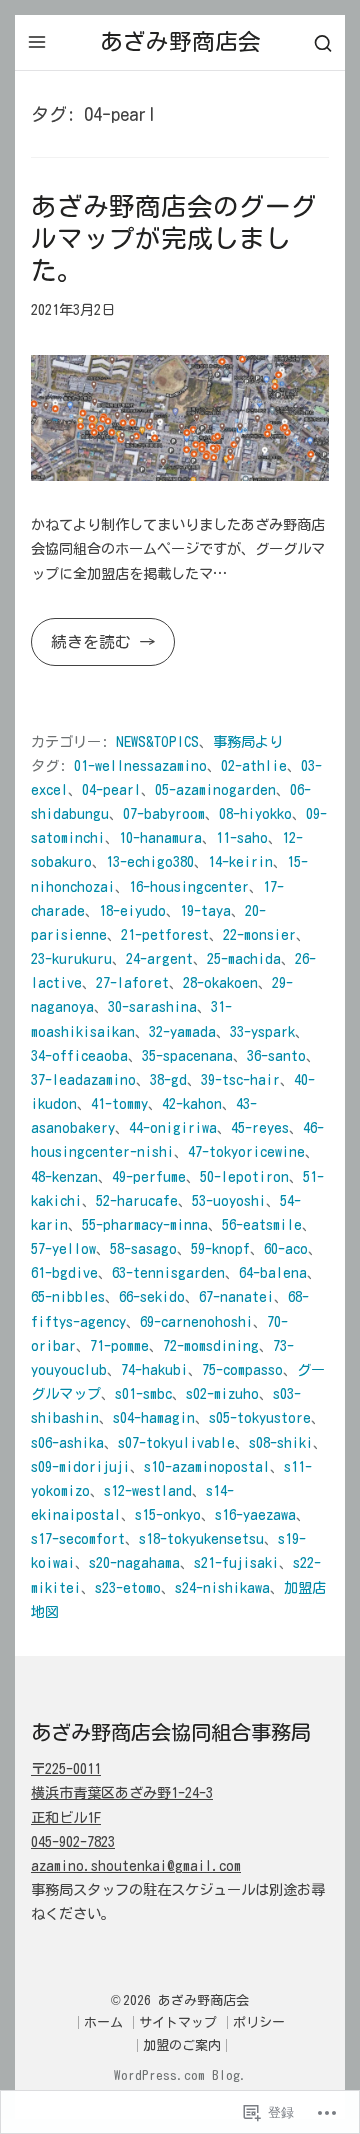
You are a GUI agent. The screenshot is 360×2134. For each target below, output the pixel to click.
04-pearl (111, 789)
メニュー (37, 42)
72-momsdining (211, 1345)
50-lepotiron (244, 1176)
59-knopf (220, 1248)
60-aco (286, 1248)
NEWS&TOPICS (157, 741)
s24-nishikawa (222, 1587)
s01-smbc (143, 1393)
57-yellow (63, 1248)
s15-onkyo (168, 1514)
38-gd (168, 1079)
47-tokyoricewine (246, 1151)
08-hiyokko (255, 813)
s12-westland (148, 1490)
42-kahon (192, 1103)
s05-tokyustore (260, 1417)
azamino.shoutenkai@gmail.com (136, 1865)
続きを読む (85, 649)
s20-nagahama (134, 1562)
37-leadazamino (83, 1079)
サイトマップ (178, 2022)
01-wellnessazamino (140, 765)
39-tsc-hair (240, 1079)
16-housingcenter (189, 886)
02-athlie (254, 765)
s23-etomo (128, 1587)
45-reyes (260, 1127)
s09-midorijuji (80, 1466)
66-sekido (152, 1296)
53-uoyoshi (229, 1200)
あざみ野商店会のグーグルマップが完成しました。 (174, 238)
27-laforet (132, 982)
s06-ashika (67, 1442)
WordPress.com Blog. (180, 2075)
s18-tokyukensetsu (201, 1538)
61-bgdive (64, 1272)
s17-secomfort (78, 1538)
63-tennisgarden (168, 1272)
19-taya (205, 910)
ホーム (103, 2022)
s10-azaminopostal (207, 1466)
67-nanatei (236, 1296)
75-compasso (242, 1369)
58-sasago (143, 1248)
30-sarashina (152, 1006)
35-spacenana (187, 1055)
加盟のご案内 (182, 2045)
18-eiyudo (132, 910)
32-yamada (182, 1031)
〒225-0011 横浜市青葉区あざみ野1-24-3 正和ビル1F (122, 1792)
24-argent (159, 958)
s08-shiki (281, 1442)
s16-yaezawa (255, 1514)
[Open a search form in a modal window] (323, 42)
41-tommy (119, 1103)
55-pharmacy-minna (145, 1224)
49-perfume (149, 1176)
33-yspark (262, 1031)
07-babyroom (164, 813)
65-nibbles (68, 1296)
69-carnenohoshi (196, 1321)
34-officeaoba (79, 1055)
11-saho (242, 837)
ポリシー (259, 2022)
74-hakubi (154, 1369)
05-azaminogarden (215, 789)
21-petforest (165, 934)
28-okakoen (220, 982)
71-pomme (119, 1345)
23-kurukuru (71, 958)
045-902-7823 (73, 1841)
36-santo (276, 1055)
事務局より (248, 741)
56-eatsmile (262, 1224)
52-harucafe (137, 1200)
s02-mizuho (222, 1393)
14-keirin (240, 861)
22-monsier (259, 934)
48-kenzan (64, 1176)
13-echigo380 (150, 861)
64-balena (273, 1272)
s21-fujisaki (236, 1562)
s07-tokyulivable (176, 1442)
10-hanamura (160, 837)
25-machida (244, 958)
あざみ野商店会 (180, 41)
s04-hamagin (154, 1417)
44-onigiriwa (173, 1127)
